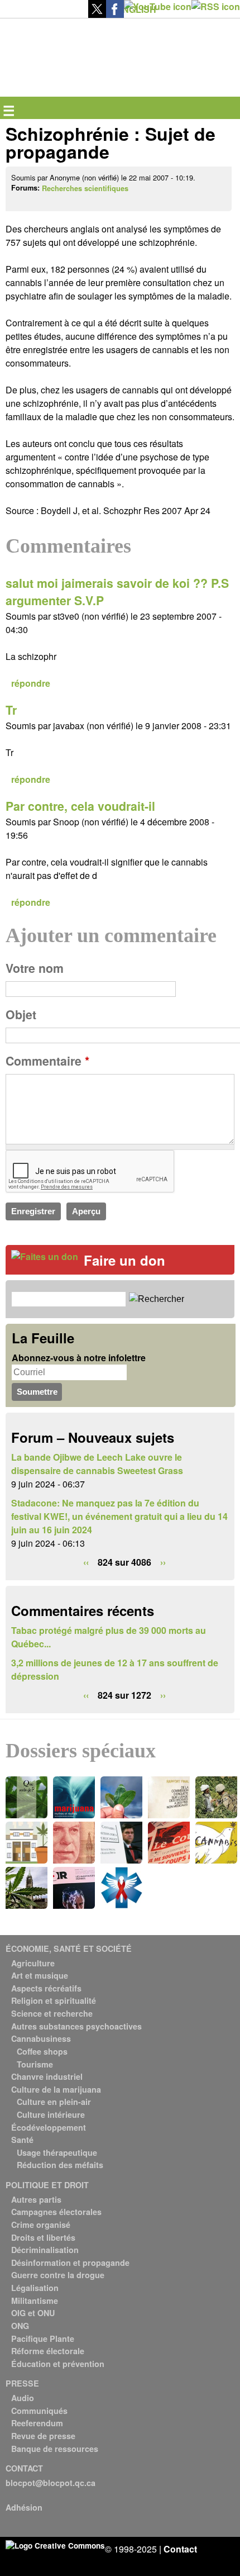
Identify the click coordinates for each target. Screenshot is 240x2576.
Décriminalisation (45, 2250)
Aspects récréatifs (46, 1988)
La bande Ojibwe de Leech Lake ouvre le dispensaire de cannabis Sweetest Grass (97, 1464)
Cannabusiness (41, 2038)
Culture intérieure (51, 2114)
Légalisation (35, 2288)
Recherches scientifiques (85, 188)
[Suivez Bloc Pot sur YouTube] (158, 6)
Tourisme (35, 2064)
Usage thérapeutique (57, 2152)
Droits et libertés (43, 2237)
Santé (22, 2140)
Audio (23, 2398)
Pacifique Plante (43, 2339)
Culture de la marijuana (56, 2089)
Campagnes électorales (56, 2212)
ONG (20, 2326)
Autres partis (36, 2199)
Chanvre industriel (47, 2076)
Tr (11, 710)
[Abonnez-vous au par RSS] (216, 6)
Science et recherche (52, 2013)
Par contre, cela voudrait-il (80, 806)
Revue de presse (43, 2436)
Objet (21, 1014)
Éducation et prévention (58, 2364)
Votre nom (35, 968)
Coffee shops (42, 2051)
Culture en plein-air (54, 2102)
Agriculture (33, 1963)
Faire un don (124, 1260)
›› (163, 1562)
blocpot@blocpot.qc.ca (51, 2483)
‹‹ (86, 1562)
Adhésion (24, 2507)
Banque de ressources (55, 2449)
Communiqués (39, 2411)
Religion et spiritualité (54, 2000)
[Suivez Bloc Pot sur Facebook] (115, 14)
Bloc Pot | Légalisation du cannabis (57, 37)
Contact (180, 2549)
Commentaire (47, 1061)
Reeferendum (37, 2423)
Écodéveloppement (49, 2127)
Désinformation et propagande (70, 2263)
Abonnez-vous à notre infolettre (79, 1358)
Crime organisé (41, 2225)
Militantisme (35, 2301)
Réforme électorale (48, 2351)
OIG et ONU (33, 2313)
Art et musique (40, 1975)
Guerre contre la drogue (58, 2275)
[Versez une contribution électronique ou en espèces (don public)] (45, 1256)
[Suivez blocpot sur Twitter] (97, 14)
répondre (31, 683)
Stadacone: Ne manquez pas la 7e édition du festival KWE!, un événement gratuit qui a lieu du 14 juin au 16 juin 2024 (119, 1516)
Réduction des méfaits (60, 2165)
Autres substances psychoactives (76, 2026)
